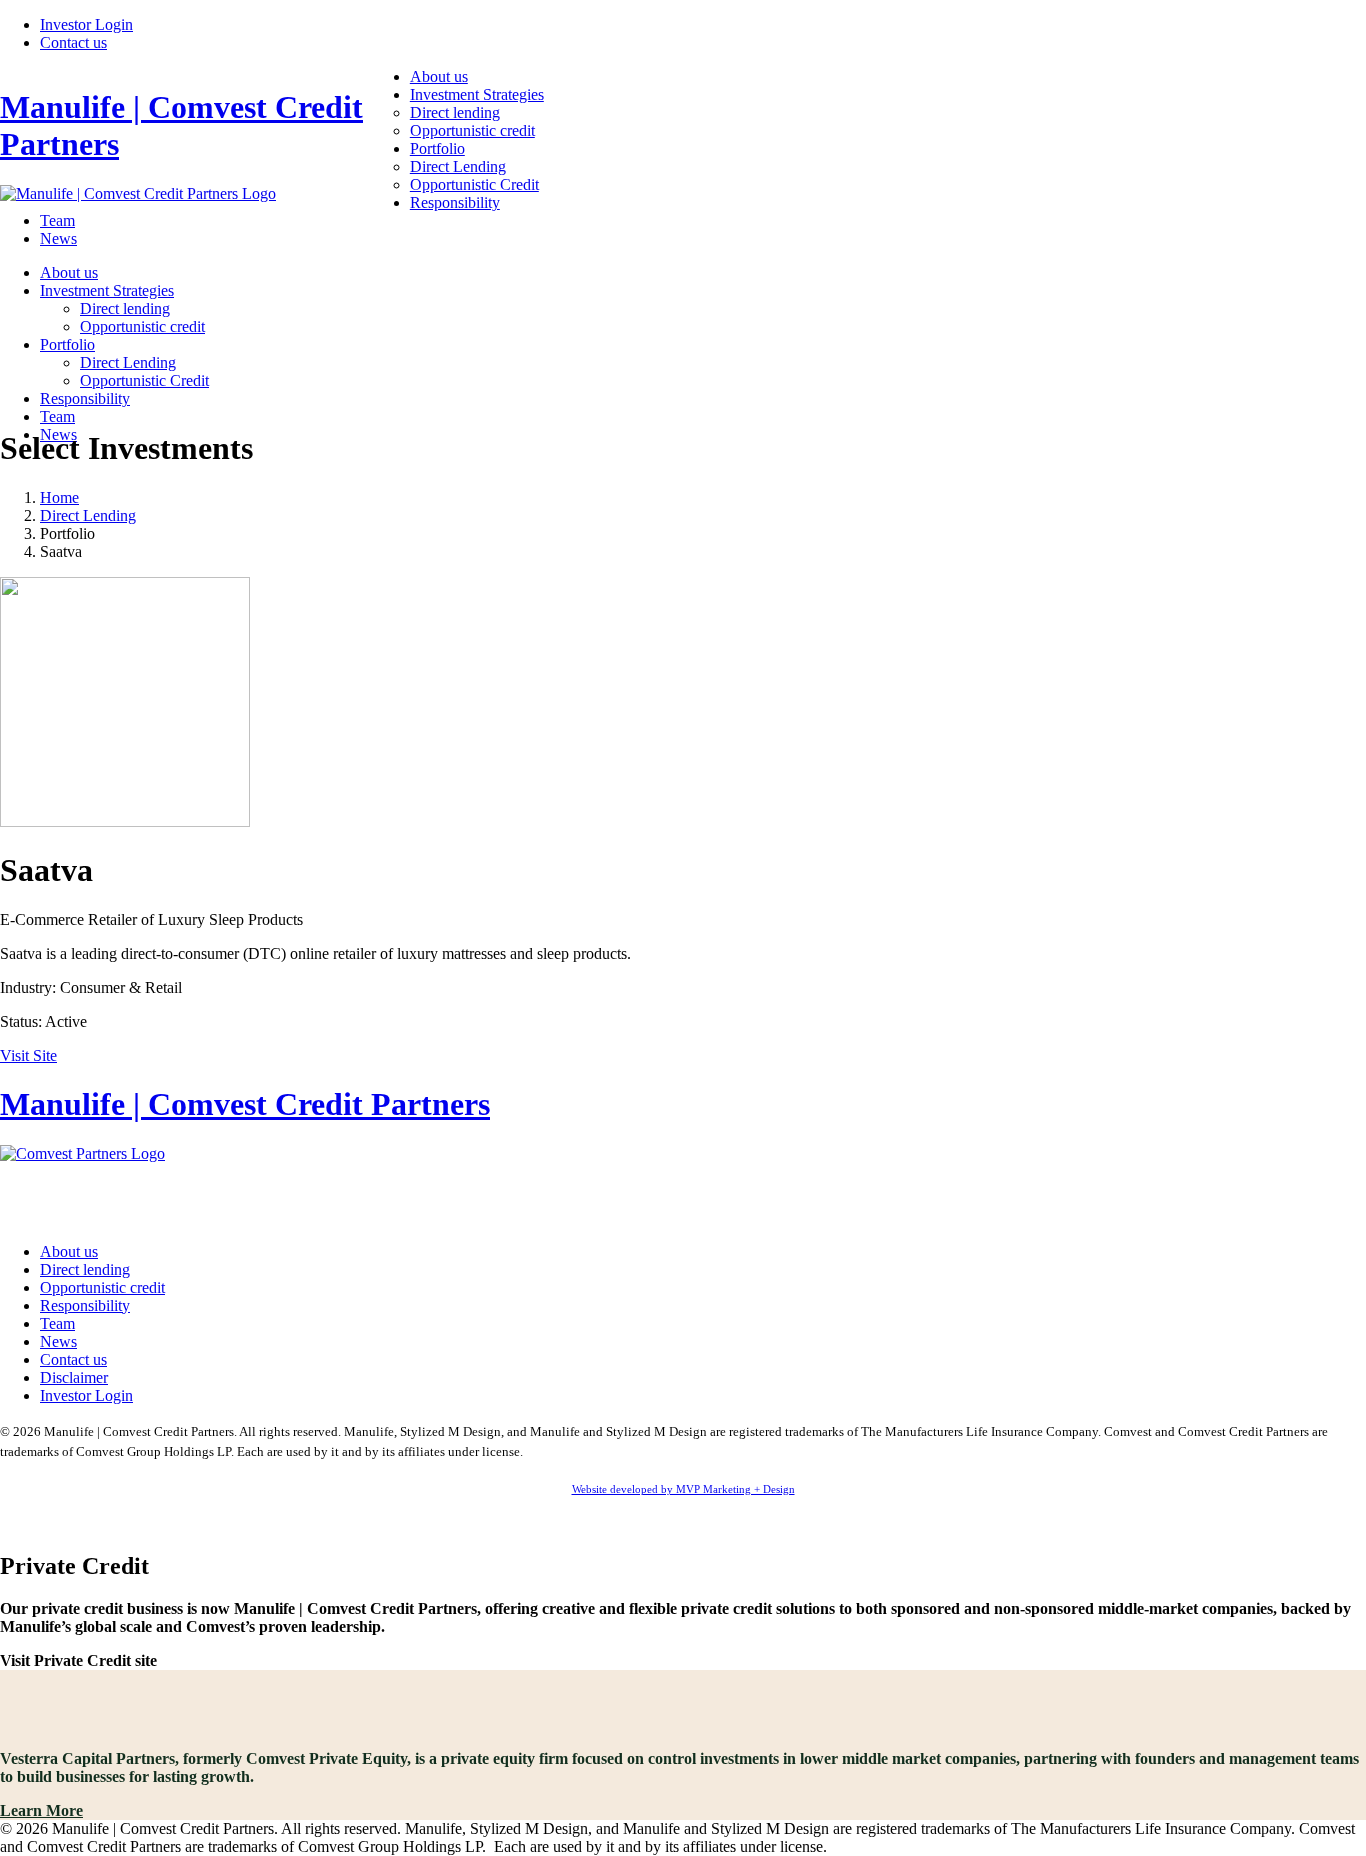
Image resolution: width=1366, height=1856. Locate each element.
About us (439, 76)
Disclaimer (74, 1377)
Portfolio (437, 148)
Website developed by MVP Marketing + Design (683, 1489)
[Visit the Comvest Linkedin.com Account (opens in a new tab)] (683, 1193)
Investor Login (86, 24)
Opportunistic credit (472, 130)
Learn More (41, 1810)
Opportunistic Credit (474, 184)
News (58, 238)
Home (59, 497)
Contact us (73, 42)
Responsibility (455, 202)
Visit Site (28, 1055)
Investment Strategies (477, 94)
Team (57, 220)
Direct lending (455, 112)
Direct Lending (458, 166)
